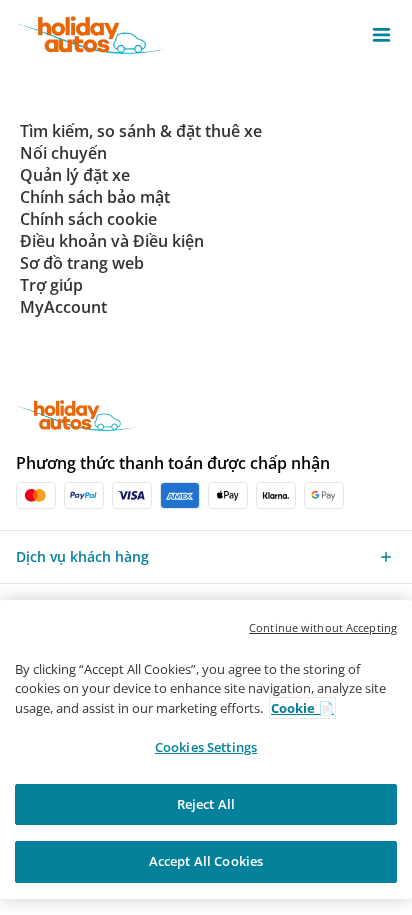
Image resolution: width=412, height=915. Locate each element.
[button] (381, 35)
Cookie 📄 (302, 708)
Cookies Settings (206, 747)
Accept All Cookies (206, 861)
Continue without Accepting (323, 627)
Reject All (206, 804)
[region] (206, 749)
